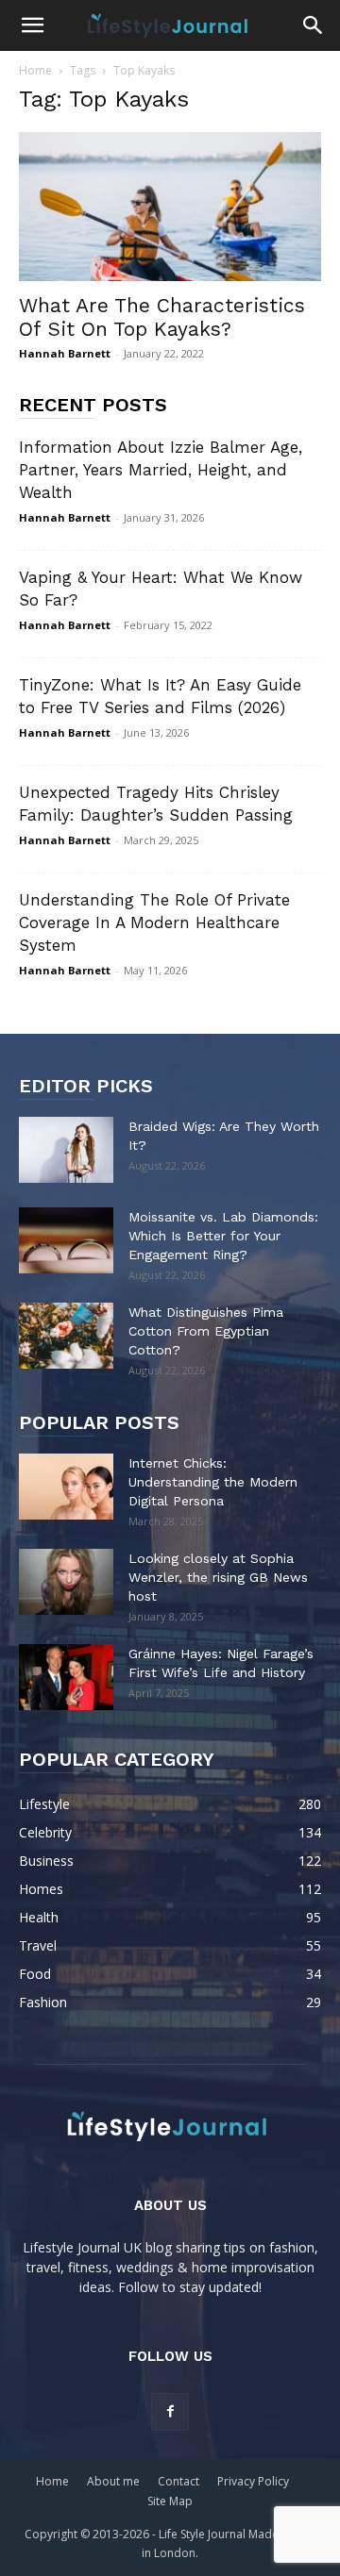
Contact (178, 2481)
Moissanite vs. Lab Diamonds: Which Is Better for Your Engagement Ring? (223, 1236)
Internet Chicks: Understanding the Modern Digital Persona (213, 1482)
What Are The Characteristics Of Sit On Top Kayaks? (162, 317)
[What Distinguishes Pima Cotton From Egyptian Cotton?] (66, 1336)
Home (35, 70)
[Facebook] (170, 2412)
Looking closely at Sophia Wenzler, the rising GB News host (218, 1577)
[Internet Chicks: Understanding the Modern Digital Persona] (66, 1487)
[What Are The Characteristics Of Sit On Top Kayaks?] (170, 207)
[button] (32, 25)
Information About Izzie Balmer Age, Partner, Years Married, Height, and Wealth (161, 470)
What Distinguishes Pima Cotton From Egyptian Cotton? (206, 1331)
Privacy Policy (253, 2481)
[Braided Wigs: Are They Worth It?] (66, 1150)
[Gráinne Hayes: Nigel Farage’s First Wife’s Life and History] (66, 1677)
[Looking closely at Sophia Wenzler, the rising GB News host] (66, 1582)
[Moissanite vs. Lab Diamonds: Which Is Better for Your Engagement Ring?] (66, 1240)
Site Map (170, 2501)
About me (113, 2481)
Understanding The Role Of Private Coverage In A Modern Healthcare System (154, 922)
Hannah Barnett (65, 353)
